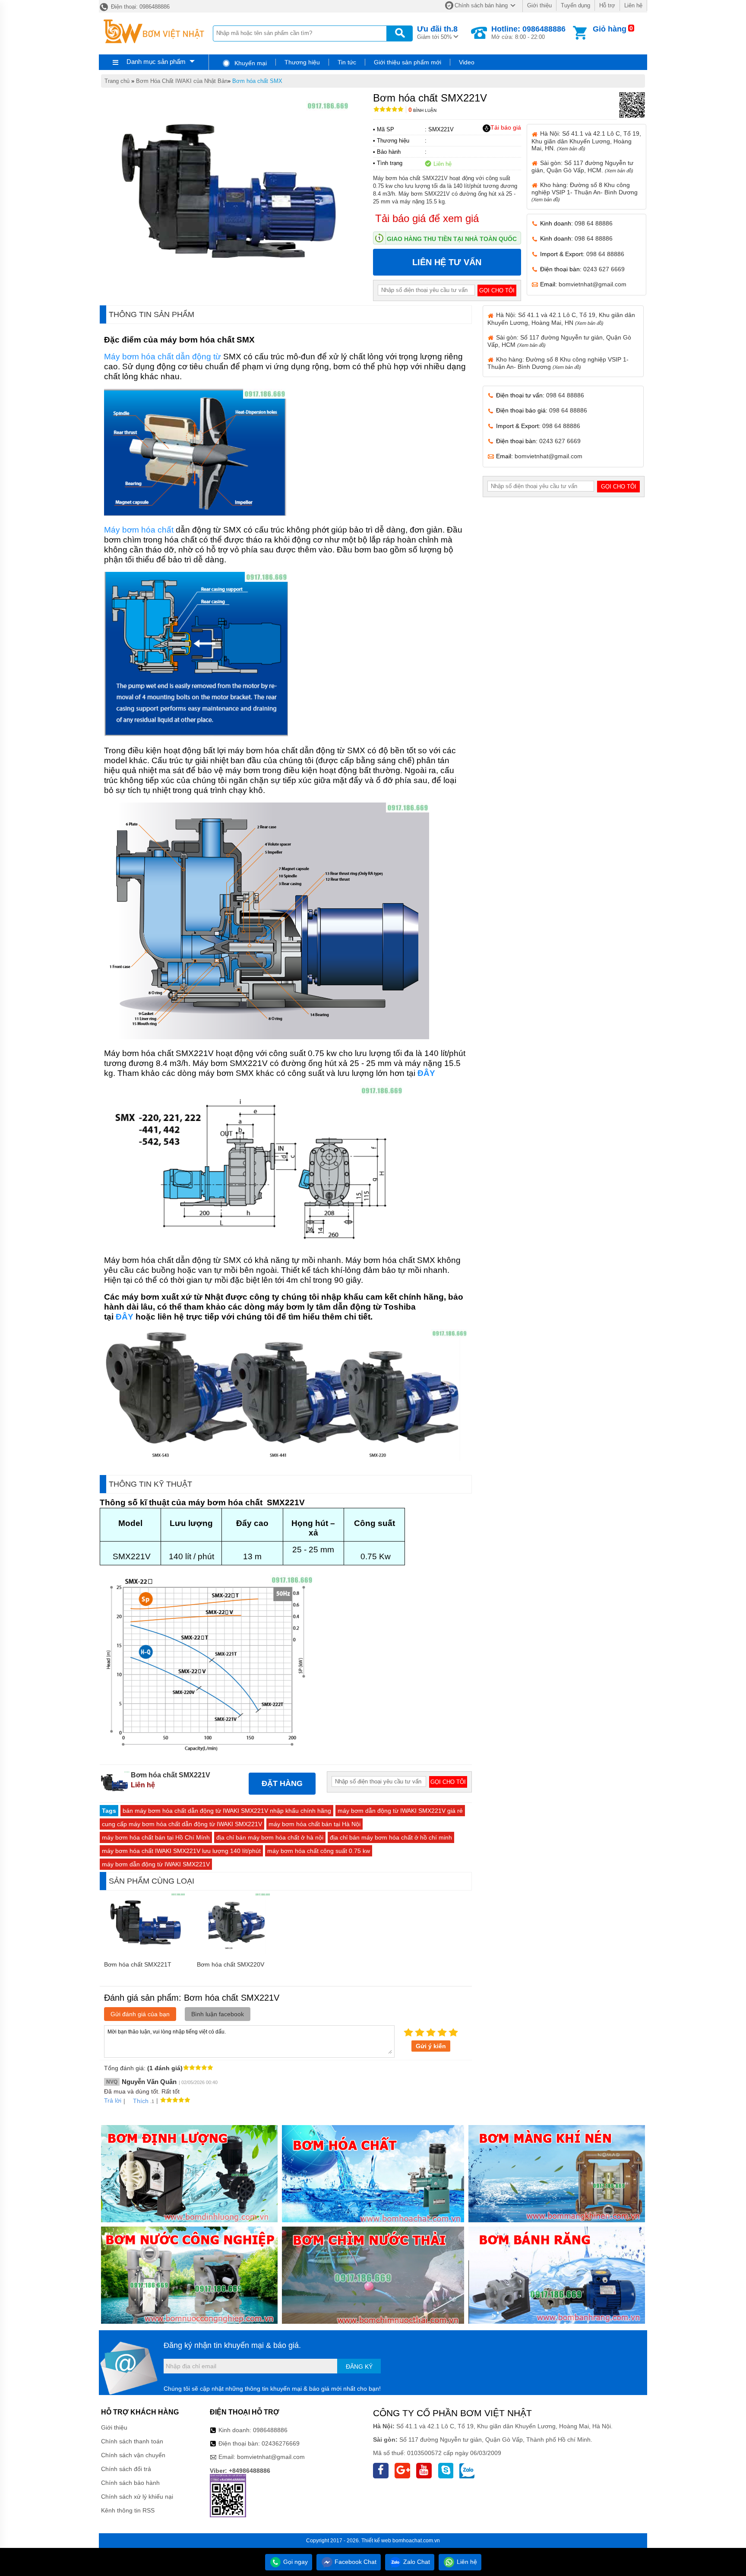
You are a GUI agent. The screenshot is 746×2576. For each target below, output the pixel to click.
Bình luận (422, 110)
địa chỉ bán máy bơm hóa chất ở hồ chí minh (391, 1837)
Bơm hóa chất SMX (257, 81)
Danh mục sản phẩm (156, 62)
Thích (141, 2101)
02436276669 (281, 2443)
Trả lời (113, 2100)
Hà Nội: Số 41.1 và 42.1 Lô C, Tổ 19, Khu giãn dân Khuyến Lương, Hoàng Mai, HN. (586, 141)
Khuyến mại (250, 63)
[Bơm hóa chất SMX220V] (239, 1952)
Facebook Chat (355, 2562)
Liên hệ (633, 5)
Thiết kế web (376, 2541)
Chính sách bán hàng (481, 5)
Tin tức (347, 62)
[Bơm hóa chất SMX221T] (146, 1952)
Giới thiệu (539, 5)
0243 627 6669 (604, 269)
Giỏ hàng (610, 29)
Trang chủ (117, 81)
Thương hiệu (302, 62)
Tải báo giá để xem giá (427, 218)
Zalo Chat (416, 2562)
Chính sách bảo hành (130, 2483)
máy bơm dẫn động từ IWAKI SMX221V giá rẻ (400, 1811)
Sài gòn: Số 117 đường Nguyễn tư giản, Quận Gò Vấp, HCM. (582, 167)
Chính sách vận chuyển (133, 2455)
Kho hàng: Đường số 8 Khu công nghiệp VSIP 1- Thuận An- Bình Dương (585, 192)
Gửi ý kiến (431, 2046)
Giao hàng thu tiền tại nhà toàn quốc (452, 239)
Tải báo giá (506, 127)
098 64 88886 (594, 223)
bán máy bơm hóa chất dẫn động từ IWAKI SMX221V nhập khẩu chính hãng (227, 1811)
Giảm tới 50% (437, 32)
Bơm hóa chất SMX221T (138, 1964)
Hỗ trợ (607, 5)
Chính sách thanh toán (132, 2441)
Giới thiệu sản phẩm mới (408, 62)
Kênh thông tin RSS (128, 2510)
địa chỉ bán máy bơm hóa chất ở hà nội (270, 1837)
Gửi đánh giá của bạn (140, 2014)
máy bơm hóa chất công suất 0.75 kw (319, 1851)
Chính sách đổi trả (126, 2469)
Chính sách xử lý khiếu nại (137, 2497)
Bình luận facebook (218, 2014)
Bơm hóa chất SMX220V (231, 1964)
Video (467, 62)
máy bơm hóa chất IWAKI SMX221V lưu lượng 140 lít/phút (181, 1851)
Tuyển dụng (575, 5)
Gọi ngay (295, 2562)
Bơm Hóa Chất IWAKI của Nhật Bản (182, 81)
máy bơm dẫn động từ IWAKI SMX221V (156, 1864)
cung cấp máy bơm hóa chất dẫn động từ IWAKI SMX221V (182, 1824)
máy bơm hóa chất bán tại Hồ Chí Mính (156, 1837)
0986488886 (270, 2430)
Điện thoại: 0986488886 (139, 7)
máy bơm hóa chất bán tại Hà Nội (315, 1824)
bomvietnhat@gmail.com (593, 284)
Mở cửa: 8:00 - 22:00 (528, 32)
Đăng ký (359, 2367)
